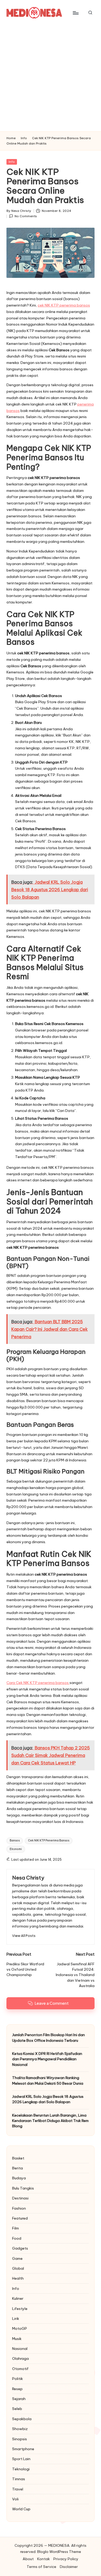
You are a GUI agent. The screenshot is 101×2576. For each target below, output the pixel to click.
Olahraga (20, 2358)
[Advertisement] (50, 78)
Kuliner (18, 2298)
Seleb (17, 2409)
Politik (18, 2379)
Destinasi (20, 2198)
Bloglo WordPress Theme (59, 2552)
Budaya (19, 2178)
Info (12, 162)
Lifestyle (20, 2309)
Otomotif (20, 2369)
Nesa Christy (28, 1878)
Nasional (20, 2349)
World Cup (21, 2509)
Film (15, 2228)
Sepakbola (22, 2419)
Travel (18, 2489)
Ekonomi (16, 1849)
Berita (18, 2168)
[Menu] (75, 13)
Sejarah (19, 2399)
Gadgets (20, 2248)
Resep (17, 2389)
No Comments (26, 216)
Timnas (19, 2479)
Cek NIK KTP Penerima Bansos (49, 1840)
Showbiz (20, 2429)
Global (18, 2268)
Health (18, 2278)
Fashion (19, 2208)
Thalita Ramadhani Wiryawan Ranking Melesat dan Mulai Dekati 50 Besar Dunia (48, 2080)
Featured (20, 2218)
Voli (15, 2499)
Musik (17, 2339)
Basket (18, 2158)
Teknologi (21, 2469)
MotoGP (20, 2328)
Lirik (16, 2319)
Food (17, 2238)
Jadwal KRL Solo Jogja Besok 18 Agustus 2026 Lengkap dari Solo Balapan (48, 2099)
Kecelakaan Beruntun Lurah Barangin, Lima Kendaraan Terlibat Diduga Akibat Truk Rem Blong (50, 2121)
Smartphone (23, 2449)
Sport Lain (21, 2459)
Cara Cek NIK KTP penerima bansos (38, 1683)
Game (17, 2258)
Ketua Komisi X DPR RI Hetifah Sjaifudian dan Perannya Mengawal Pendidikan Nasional (47, 2059)
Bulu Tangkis (23, 2188)
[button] (24, 1936)
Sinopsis (20, 2439)
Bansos (15, 1840)
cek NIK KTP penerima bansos (64, 305)
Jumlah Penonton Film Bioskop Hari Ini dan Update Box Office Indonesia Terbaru (48, 2037)
